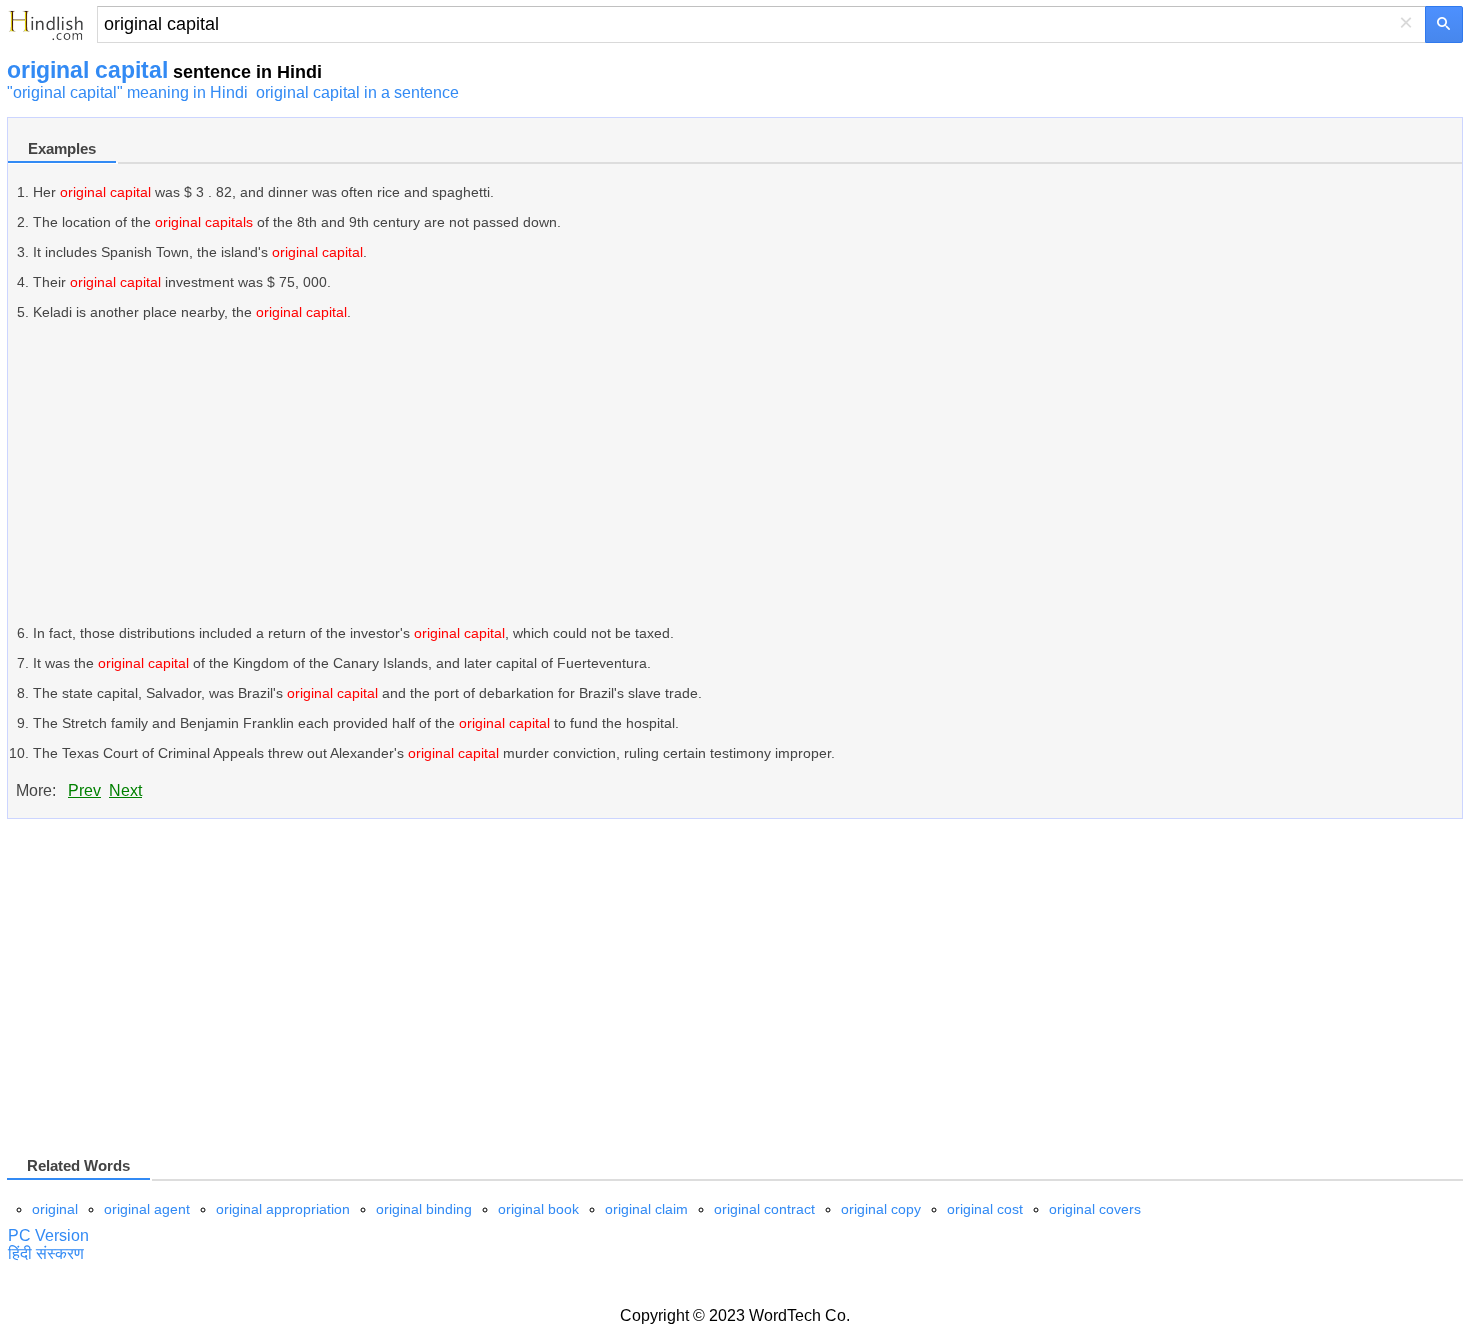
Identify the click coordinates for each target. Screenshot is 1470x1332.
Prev (84, 790)
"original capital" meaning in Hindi (127, 92)
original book (538, 1209)
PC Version (48, 1235)
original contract (764, 1209)
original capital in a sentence (357, 92)
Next (125, 790)
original (55, 1209)
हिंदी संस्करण (46, 1253)
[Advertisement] (633, 473)
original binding (424, 1209)
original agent (147, 1209)
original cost (985, 1209)
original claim (646, 1209)
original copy (881, 1209)
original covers (1095, 1209)
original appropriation (283, 1209)
